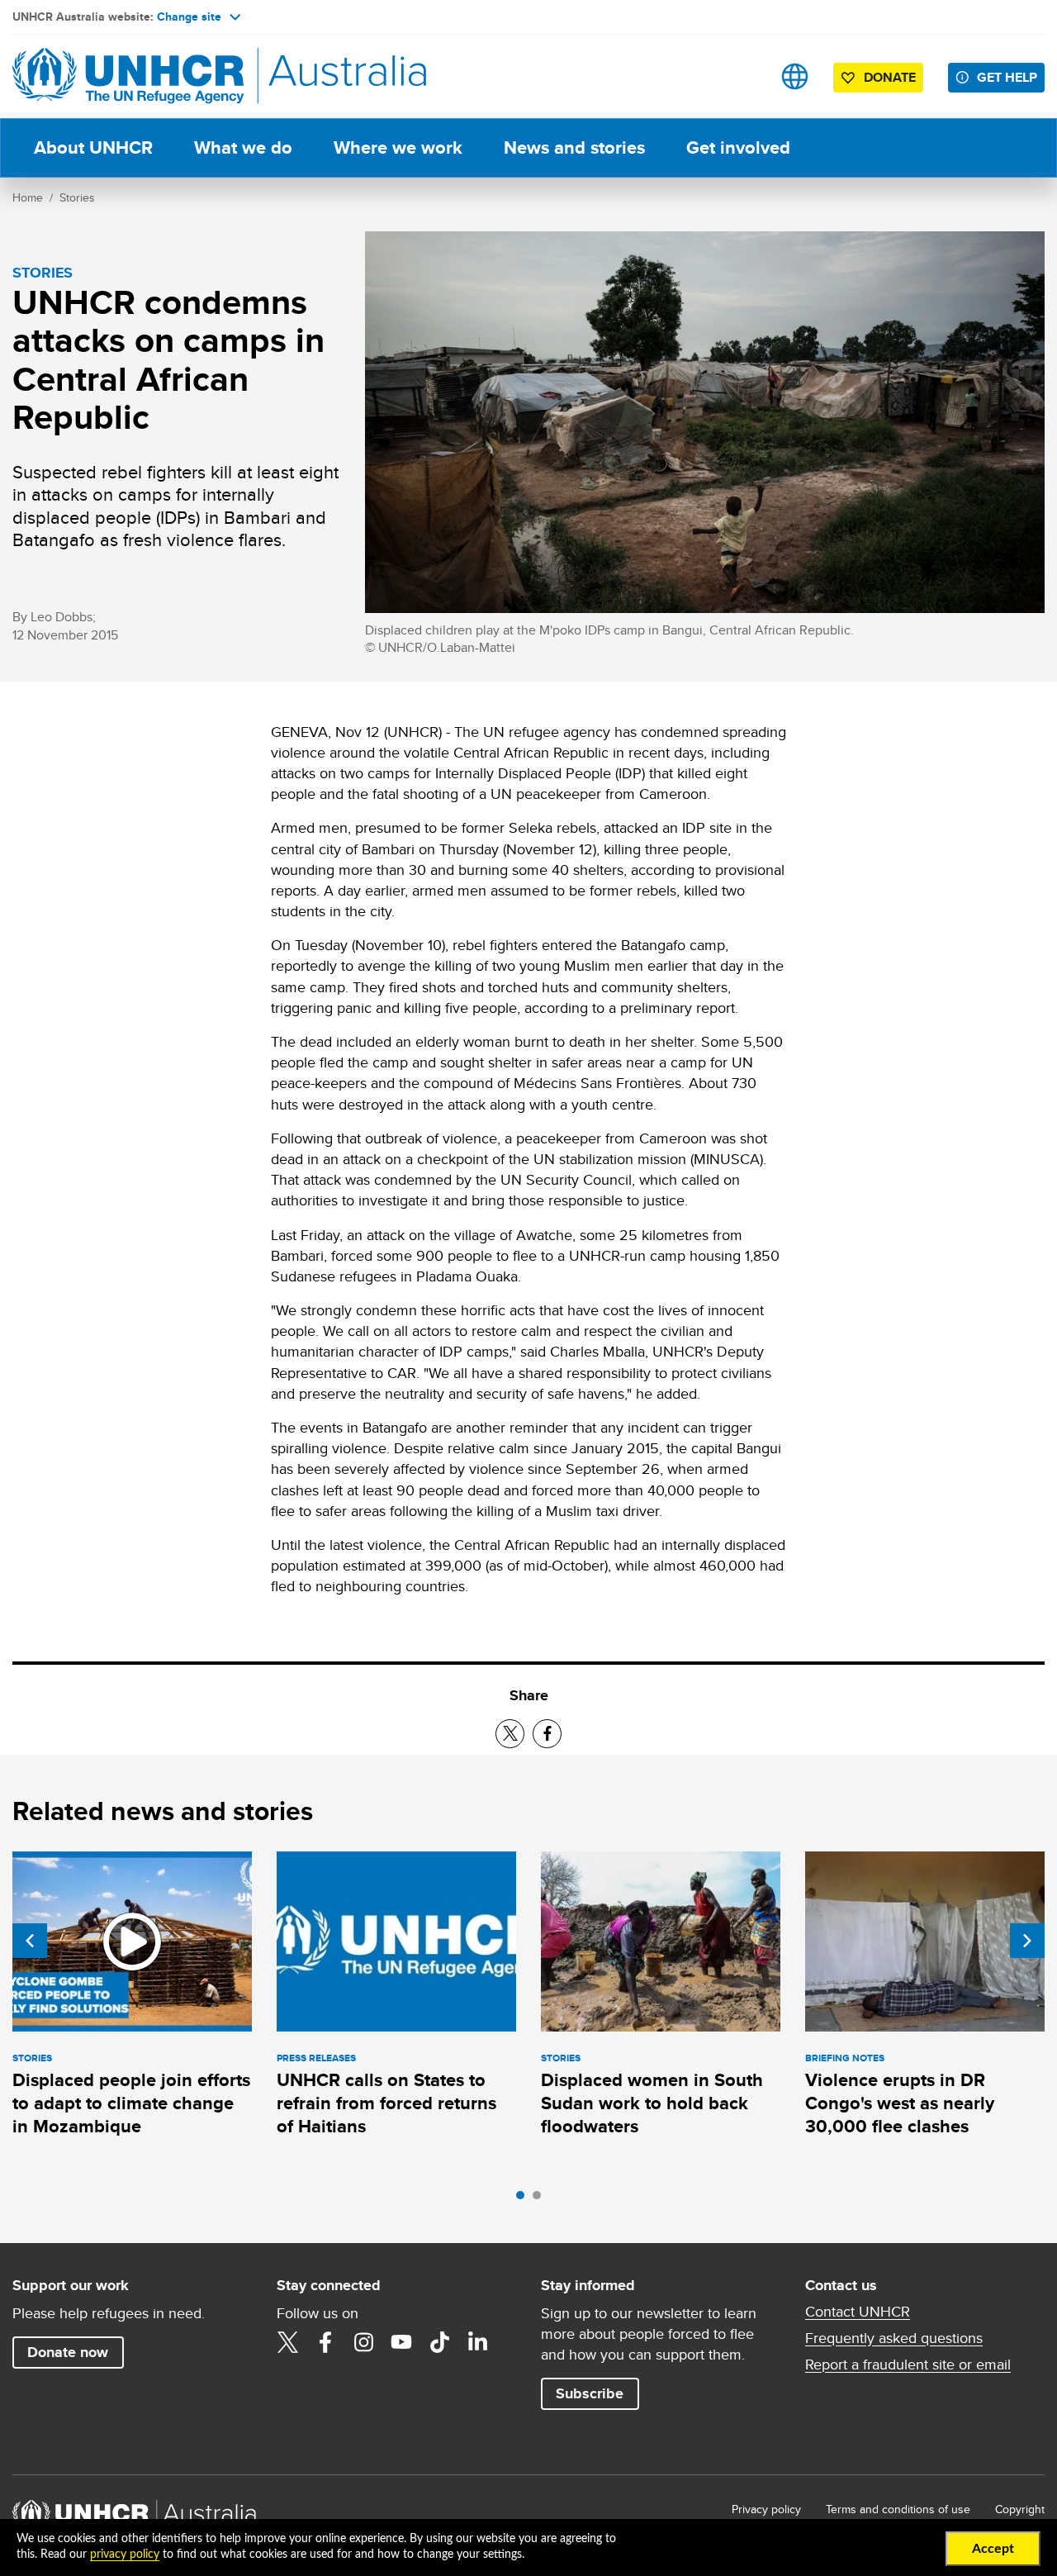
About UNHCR (93, 147)
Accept (993, 2549)
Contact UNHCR (858, 2312)
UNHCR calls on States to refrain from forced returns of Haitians (386, 2103)
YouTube (401, 2342)
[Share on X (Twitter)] (510, 1734)
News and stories (574, 147)
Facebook (325, 2342)
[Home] (128, 76)
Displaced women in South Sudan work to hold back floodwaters (652, 2103)
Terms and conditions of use (898, 2509)
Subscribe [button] (590, 2393)
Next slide (1027, 1941)
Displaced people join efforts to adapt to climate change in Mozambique (131, 2103)
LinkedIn (477, 2342)
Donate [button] (890, 77)
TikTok (439, 2342)
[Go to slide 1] (524, 2199)
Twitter (287, 2342)
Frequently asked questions (894, 2338)
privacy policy (125, 2555)
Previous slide (30, 1941)
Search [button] (743, 76)
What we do (243, 147)
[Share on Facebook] (547, 1734)
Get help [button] (1007, 77)
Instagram (363, 2342)
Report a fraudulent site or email (908, 2365)
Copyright (1020, 2509)
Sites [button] (795, 76)
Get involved (738, 147)
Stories (77, 197)
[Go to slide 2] (541, 2199)
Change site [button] (189, 17)
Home (28, 197)
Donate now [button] (68, 2352)
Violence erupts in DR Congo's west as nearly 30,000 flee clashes (900, 2103)
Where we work (398, 147)
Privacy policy (766, 2509)
